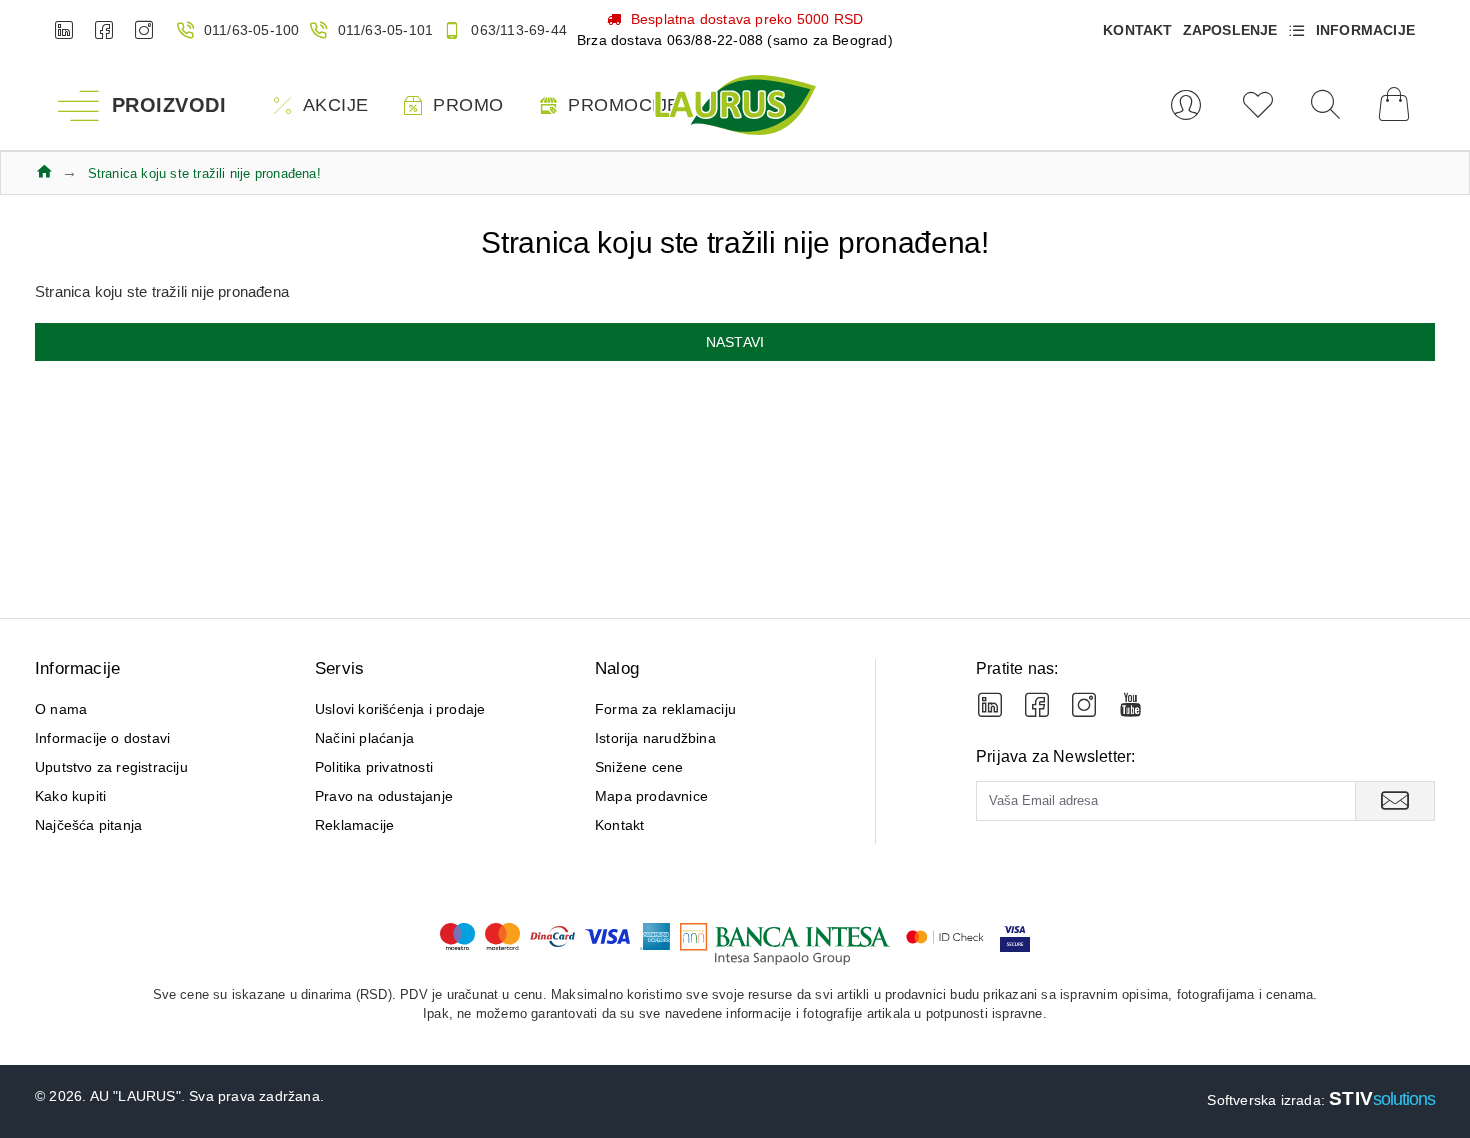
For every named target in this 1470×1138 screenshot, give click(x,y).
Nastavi (735, 342)
